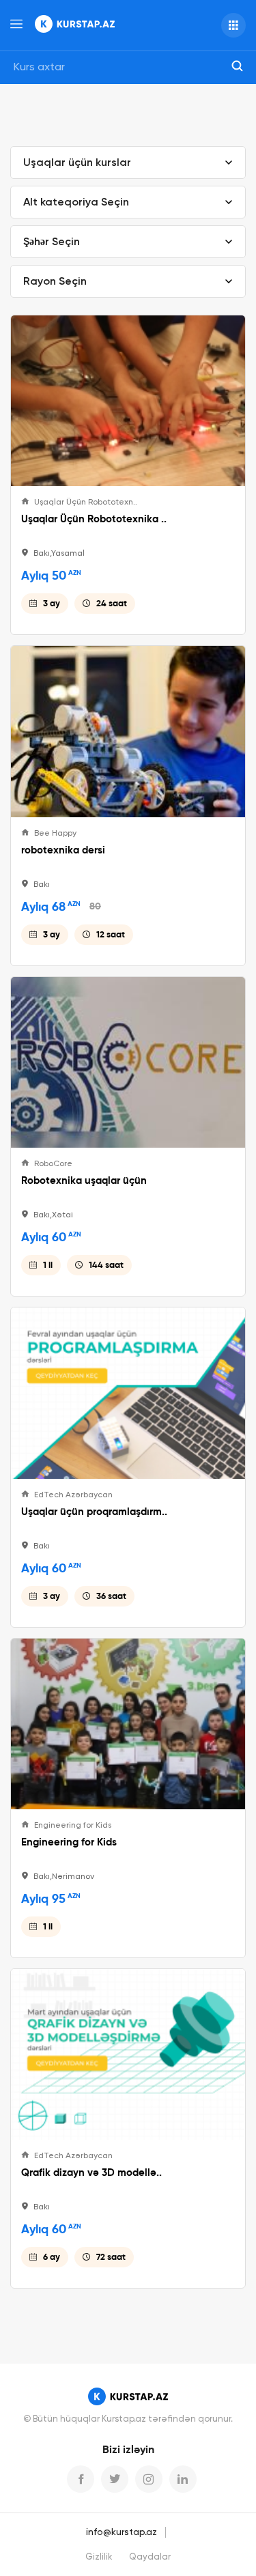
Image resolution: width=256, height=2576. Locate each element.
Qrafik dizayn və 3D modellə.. (91, 2172)
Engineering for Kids (69, 1842)
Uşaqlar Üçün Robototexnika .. (94, 519)
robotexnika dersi (63, 850)
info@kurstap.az (122, 2532)
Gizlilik (99, 2557)
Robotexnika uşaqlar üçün (84, 1180)
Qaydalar (150, 2557)
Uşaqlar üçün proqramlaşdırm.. (94, 1512)
